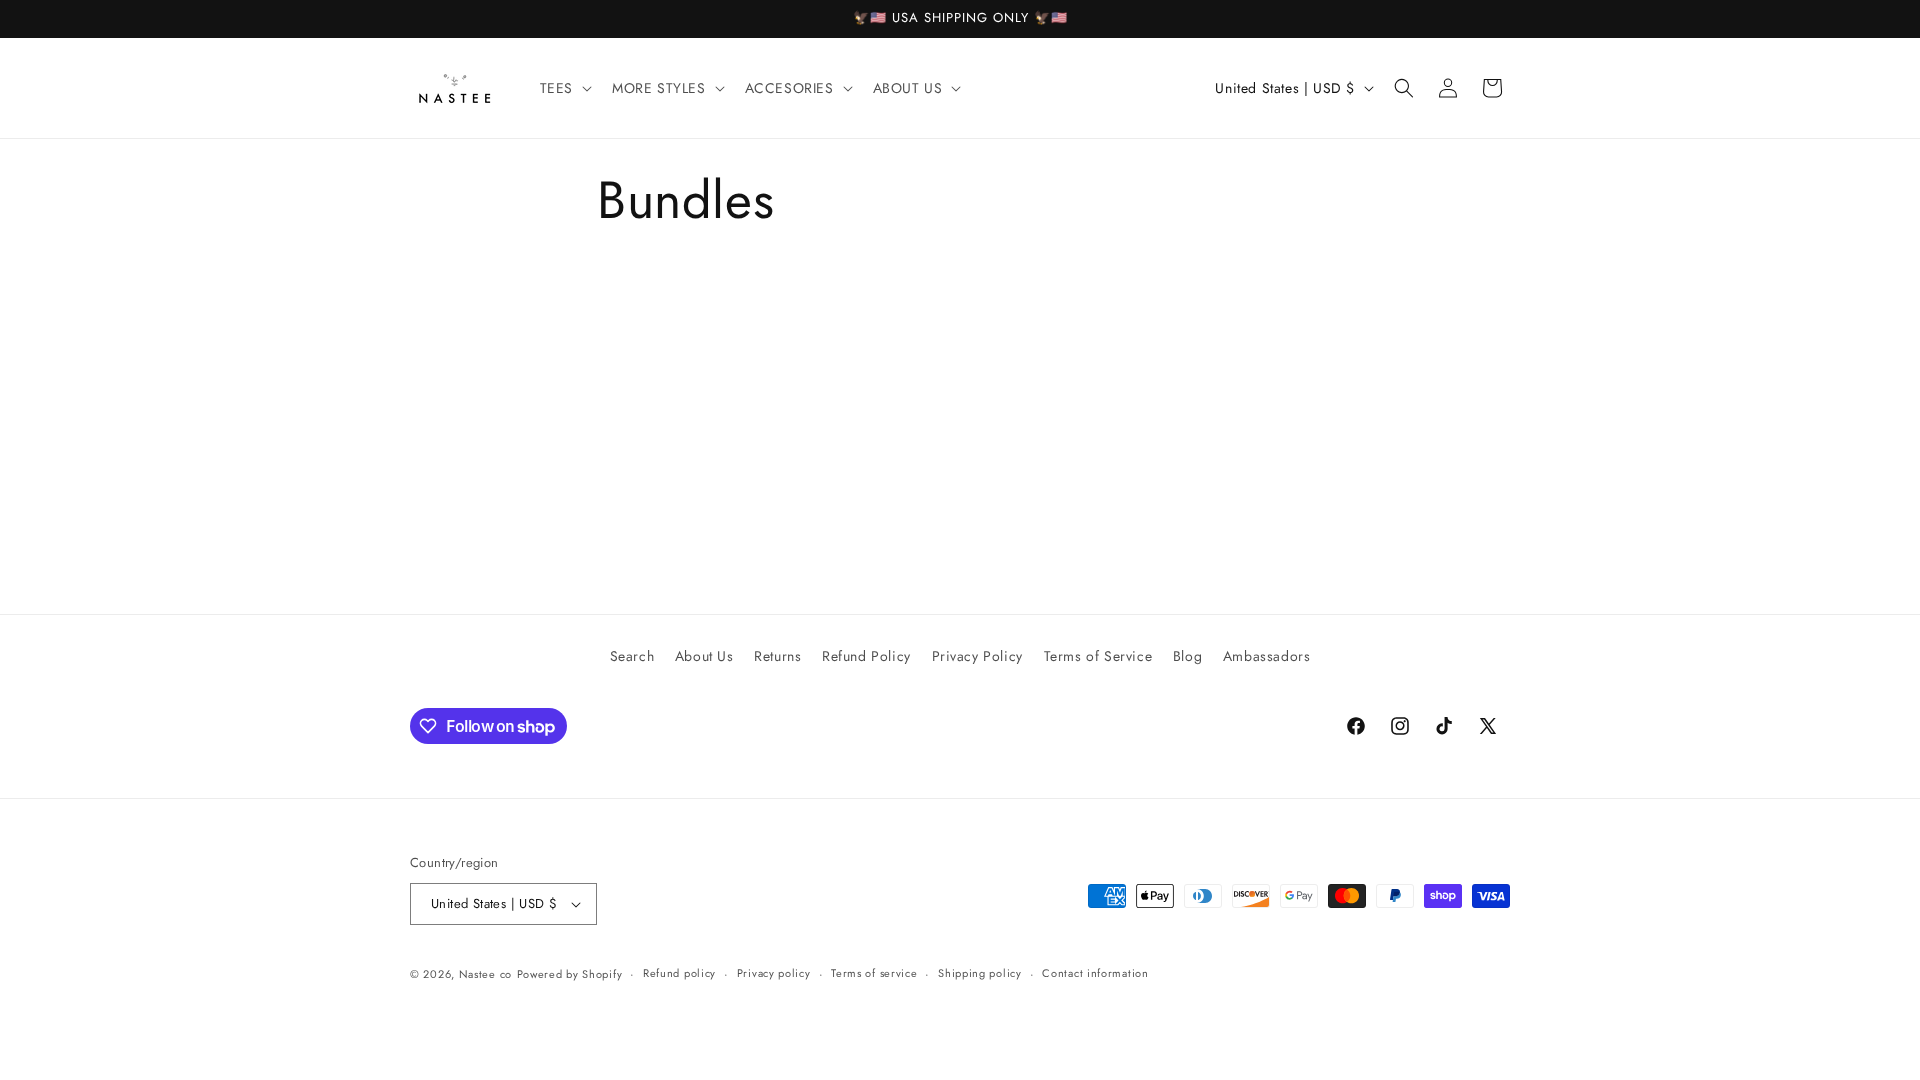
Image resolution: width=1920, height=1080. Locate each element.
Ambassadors (1267, 656)
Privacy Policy (977, 656)
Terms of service (874, 973)
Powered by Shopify (570, 974)
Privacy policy (774, 973)
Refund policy (679, 973)
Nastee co (485, 974)
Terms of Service (1098, 656)
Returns (777, 656)
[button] (564, 88)
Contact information (1095, 973)
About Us (704, 656)
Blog (1187, 656)
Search (632, 656)
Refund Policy (866, 656)
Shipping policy (980, 973)
